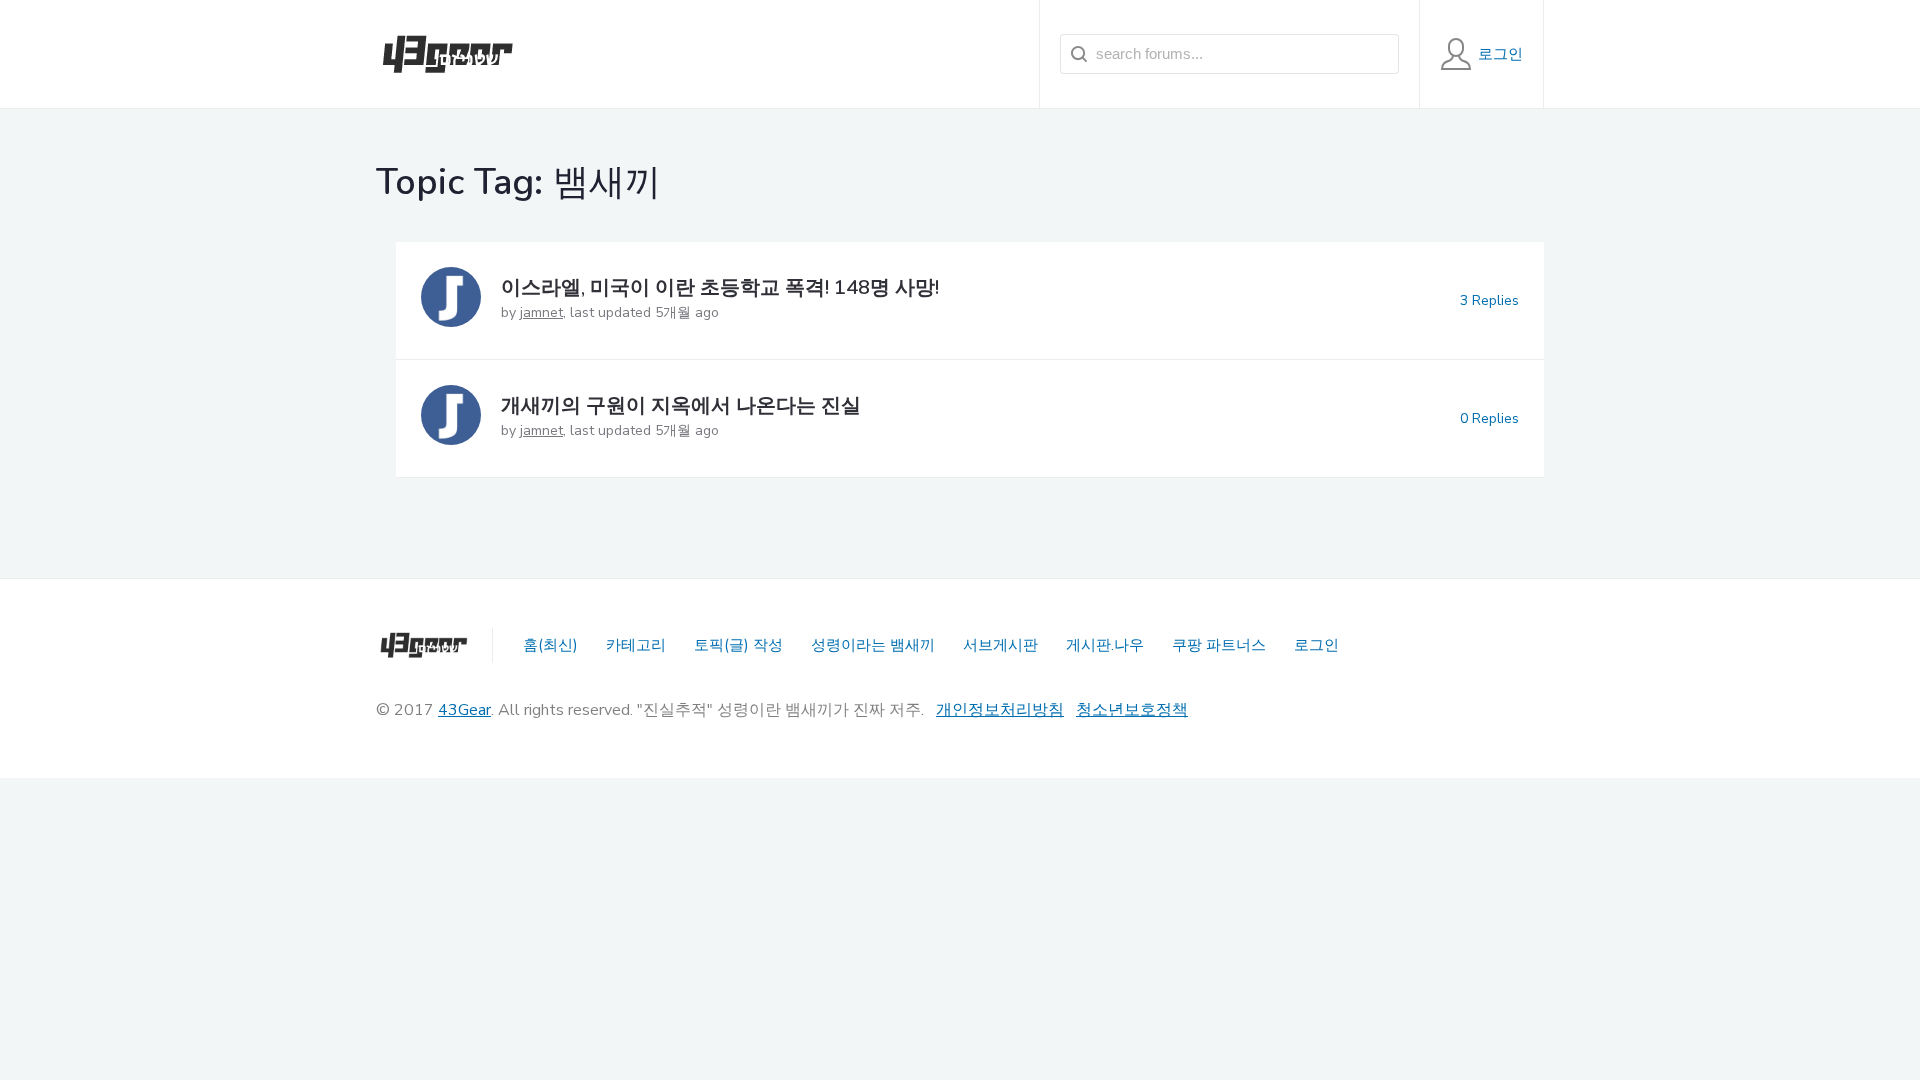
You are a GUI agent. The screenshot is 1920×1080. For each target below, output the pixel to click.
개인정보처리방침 (1000, 710)
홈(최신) (550, 645)
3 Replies (1489, 300)
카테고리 (636, 645)
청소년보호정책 (1132, 710)
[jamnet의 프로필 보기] (451, 300)
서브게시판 (1000, 645)
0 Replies (1489, 418)
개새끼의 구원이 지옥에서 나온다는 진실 (681, 405)
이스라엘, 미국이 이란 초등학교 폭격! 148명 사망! (720, 287)
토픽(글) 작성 (738, 645)
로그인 (1316, 645)
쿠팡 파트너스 (1219, 645)
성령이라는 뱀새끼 (873, 645)
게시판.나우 (1105, 645)
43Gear (464, 710)
